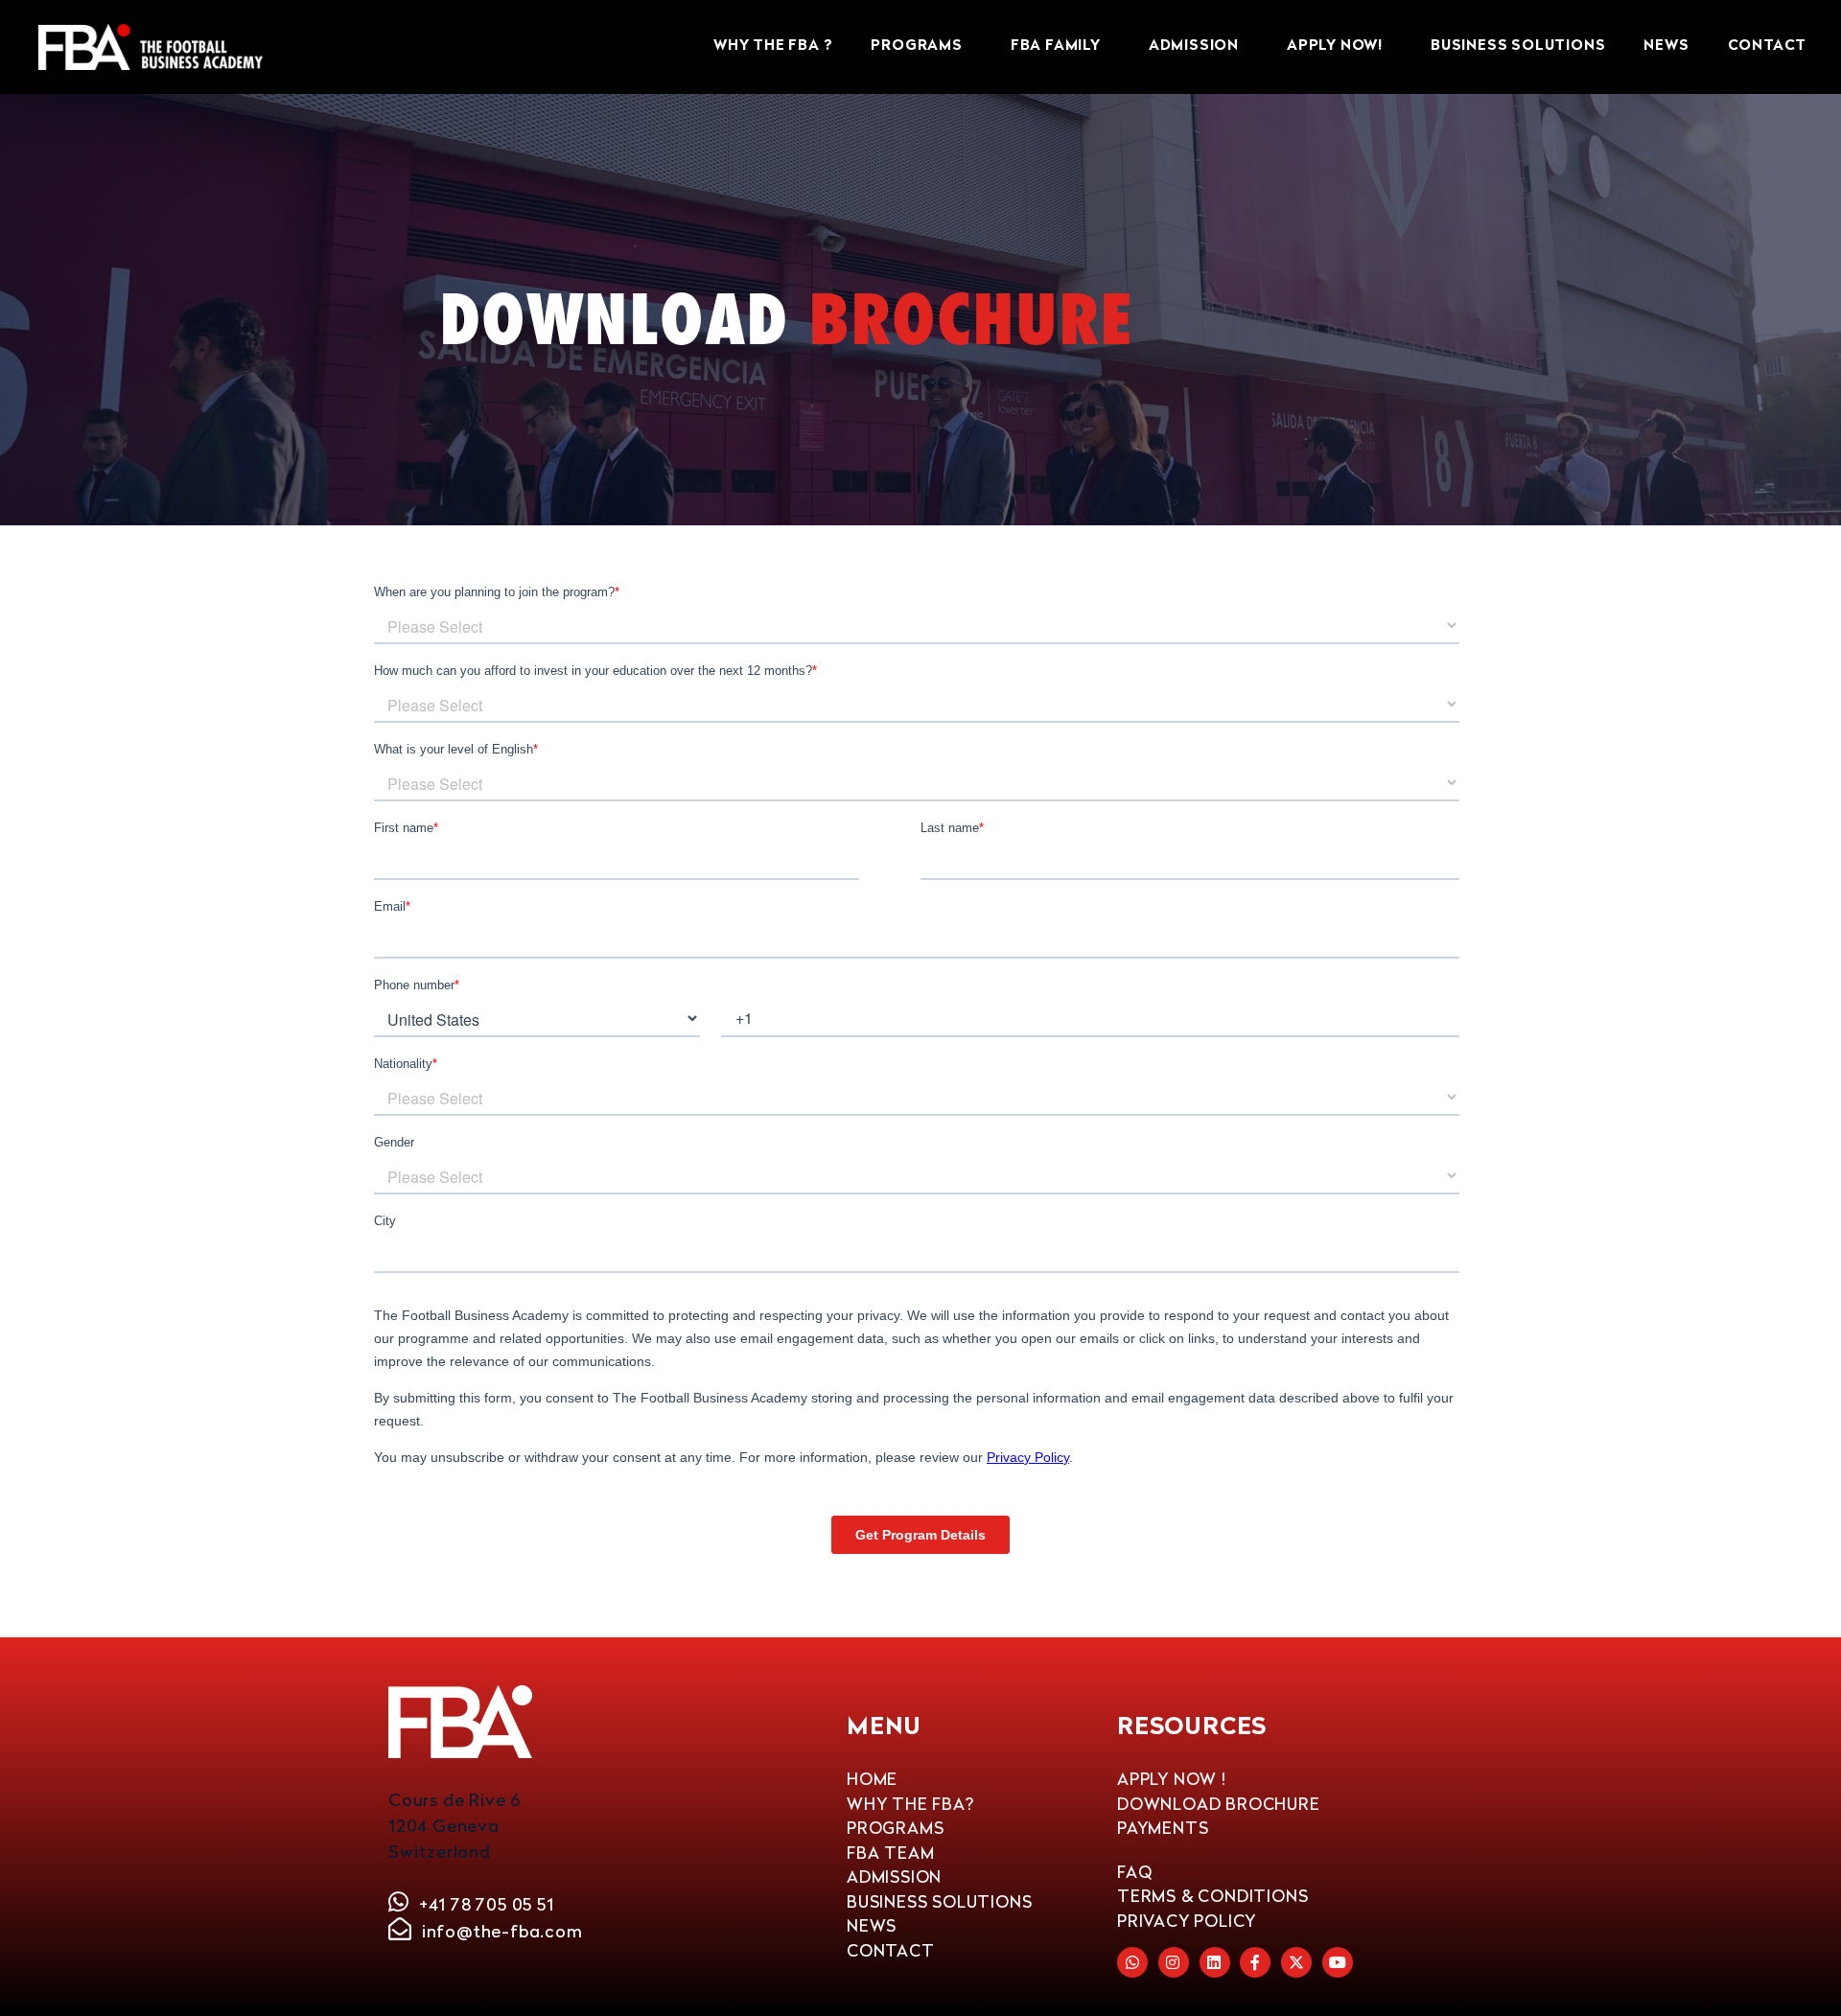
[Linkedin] (1215, 1962)
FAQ (1134, 1872)
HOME (872, 1779)
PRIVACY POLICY (1187, 1921)
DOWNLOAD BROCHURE (1219, 1804)
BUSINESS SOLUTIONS (1518, 46)
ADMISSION (1194, 46)
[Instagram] (1174, 1962)
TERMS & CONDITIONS (1212, 1896)
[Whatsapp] (1132, 1962)
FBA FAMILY (1056, 46)
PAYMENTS (1163, 1828)
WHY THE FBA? (910, 1804)
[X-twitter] (1296, 1962)
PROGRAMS (916, 46)
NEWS (1666, 46)
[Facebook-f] (1255, 1962)
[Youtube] (1338, 1962)
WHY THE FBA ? (773, 46)
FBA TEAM (890, 1853)
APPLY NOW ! (1172, 1779)
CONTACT (1768, 46)
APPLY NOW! (1335, 46)
